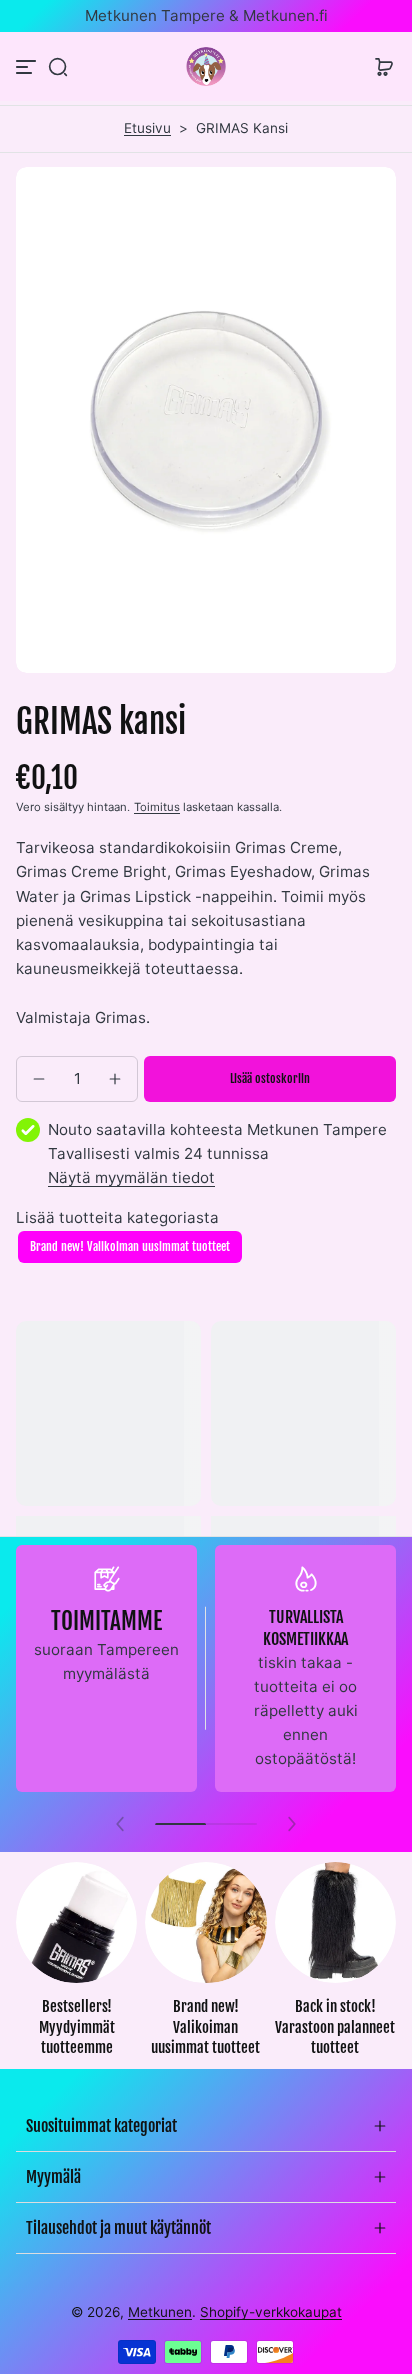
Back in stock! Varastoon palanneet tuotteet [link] (335, 2027)
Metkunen (160, 2312)
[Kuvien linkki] (76, 1965)
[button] (58, 67)
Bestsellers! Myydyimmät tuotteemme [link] (77, 2027)
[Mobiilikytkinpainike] (28, 67)
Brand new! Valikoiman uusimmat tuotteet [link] (205, 2027)
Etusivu (147, 128)
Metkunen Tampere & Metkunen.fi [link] (206, 15)
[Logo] (206, 66)
